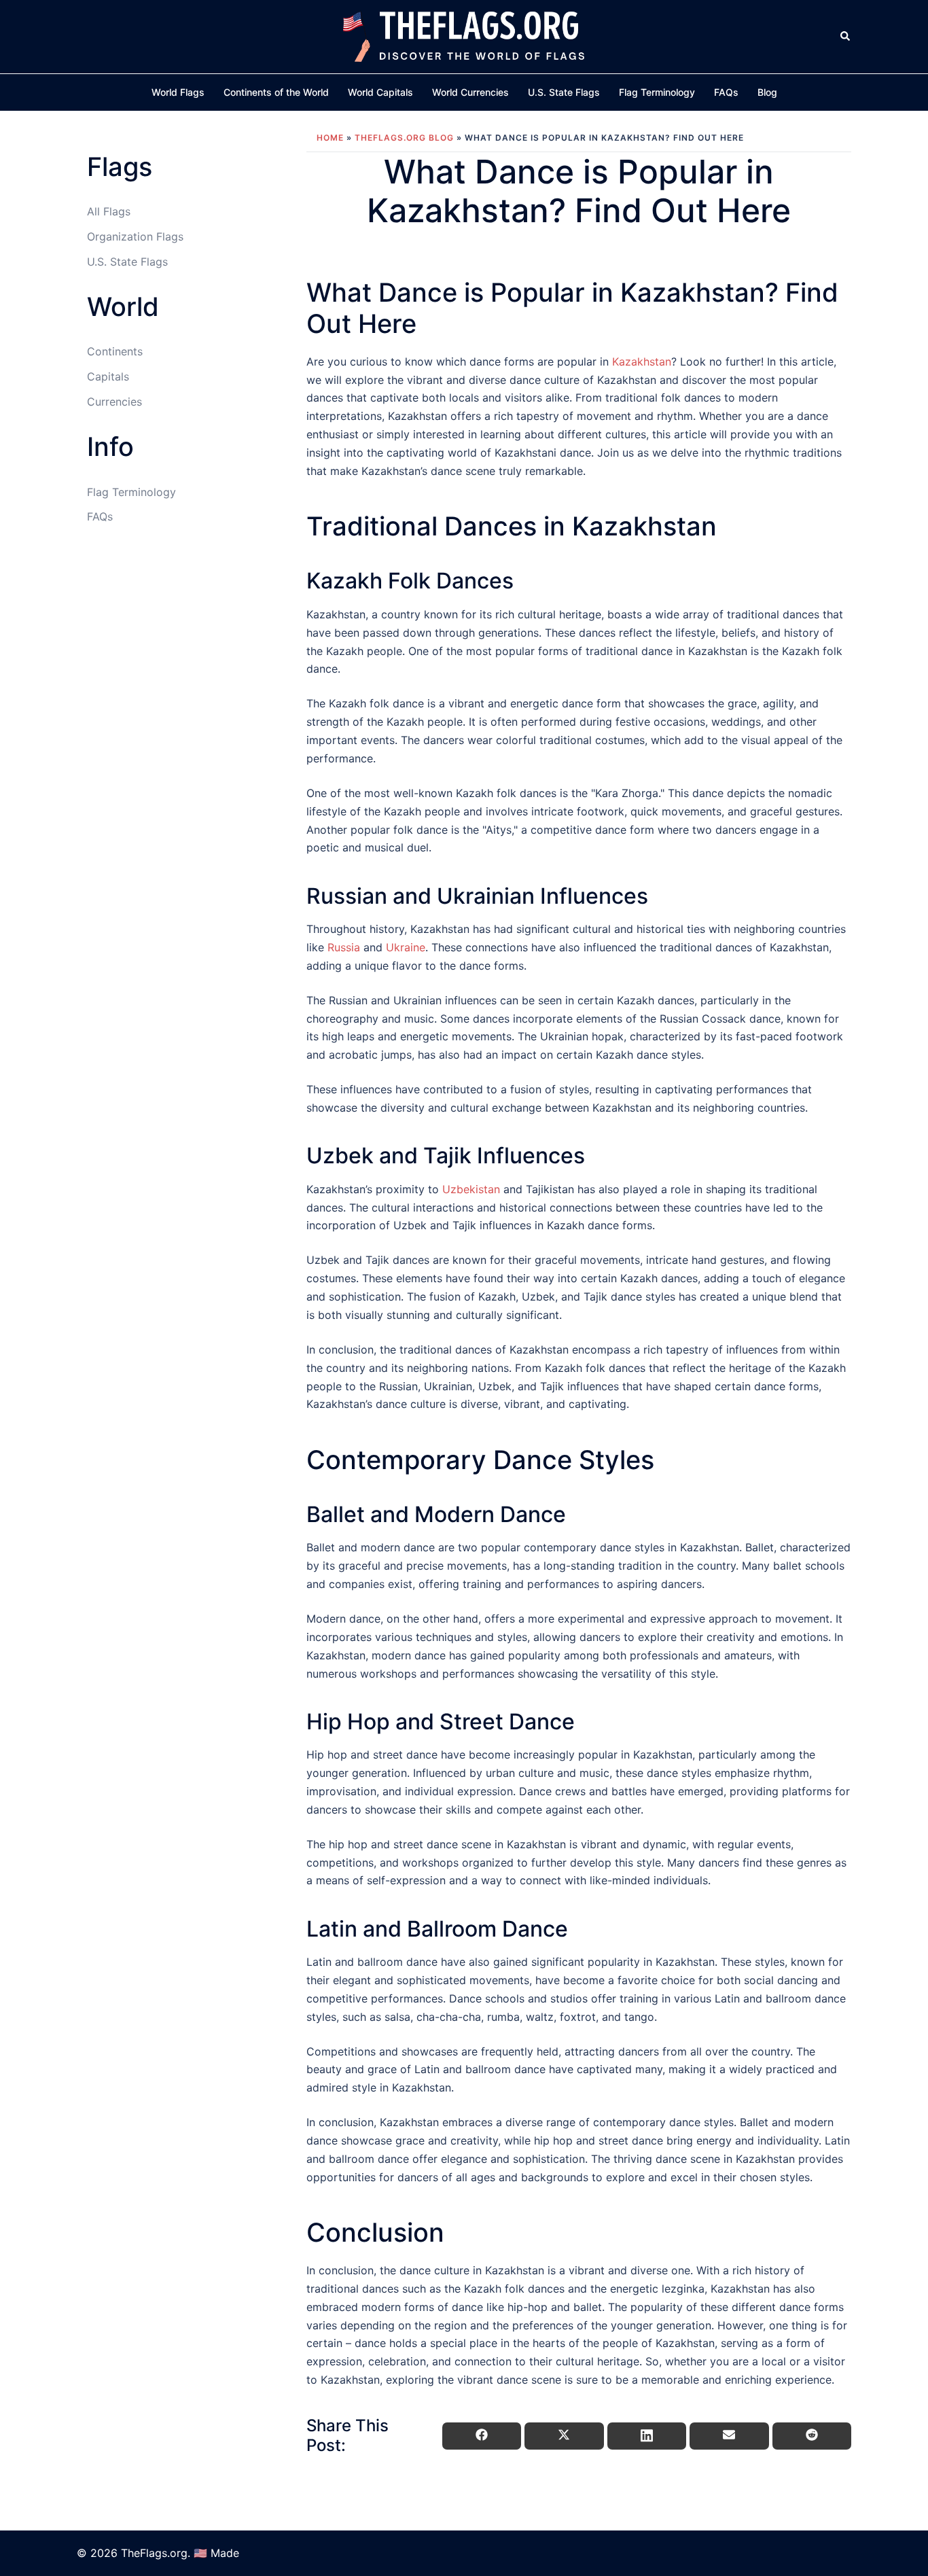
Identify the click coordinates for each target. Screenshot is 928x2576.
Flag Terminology (657, 92)
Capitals (108, 376)
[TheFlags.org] (464, 35)
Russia (344, 947)
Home (330, 138)
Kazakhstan (642, 361)
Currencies (114, 402)
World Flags (178, 92)
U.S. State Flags (564, 92)
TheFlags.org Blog (404, 138)
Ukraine (406, 947)
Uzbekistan (471, 1189)
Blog (767, 92)
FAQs (726, 92)
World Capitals (380, 92)
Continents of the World (276, 92)
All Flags (109, 211)
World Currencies (470, 92)
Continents (115, 351)
